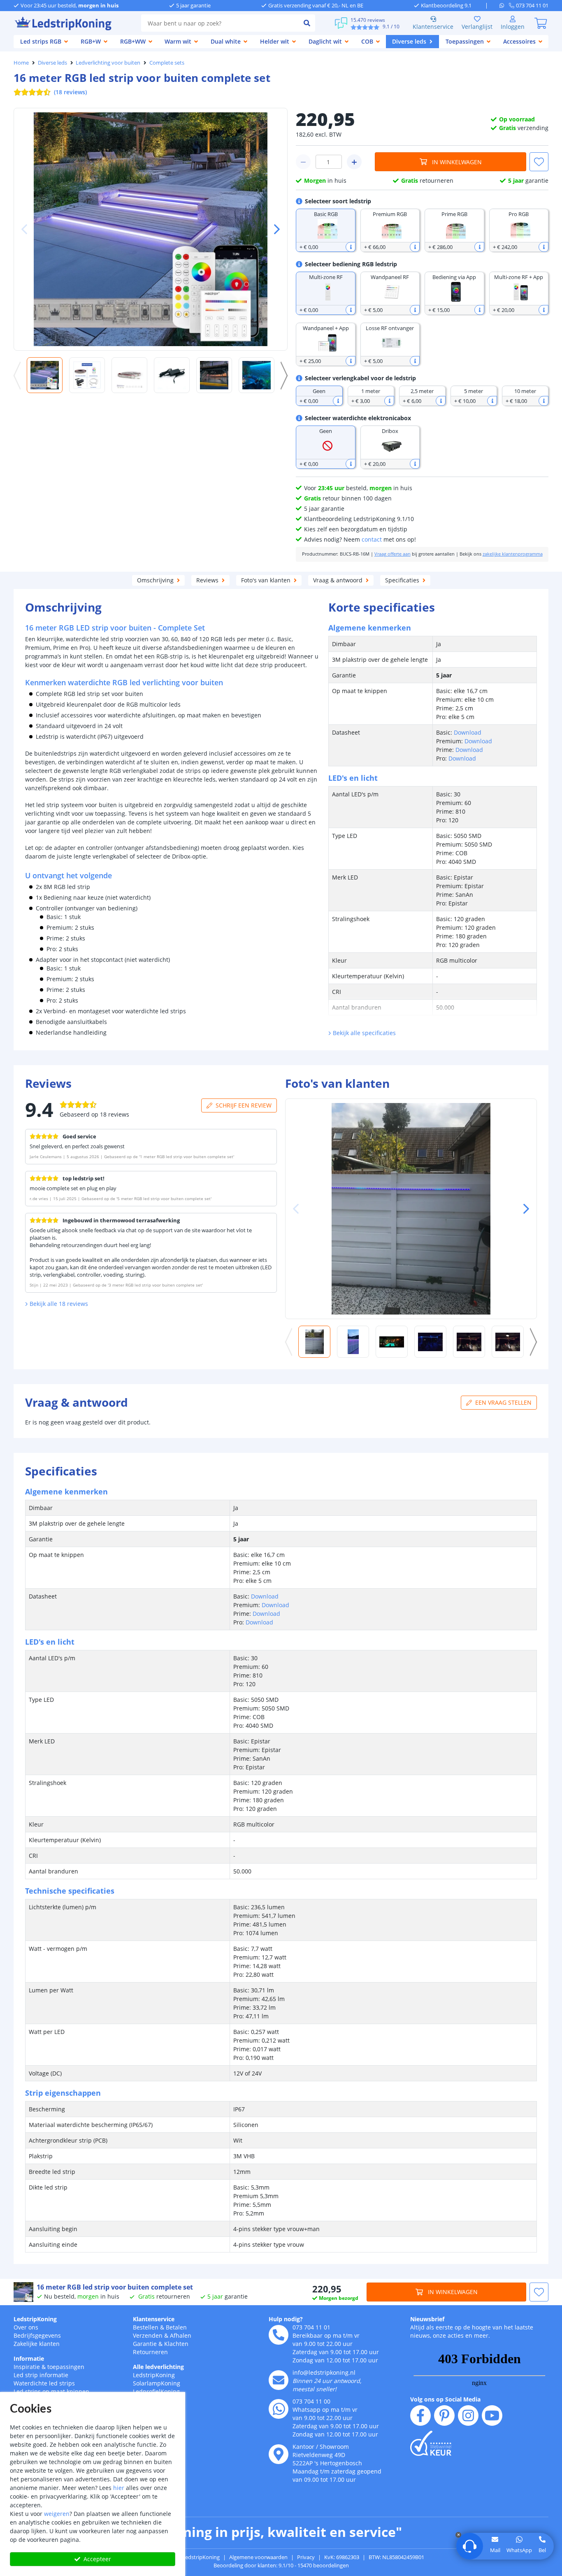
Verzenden (148, 2335)
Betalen (176, 2327)
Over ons (26, 2327)
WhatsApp (519, 2550)
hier (119, 2488)
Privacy (306, 2557)
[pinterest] (444, 2415)
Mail (495, 2550)
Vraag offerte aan (392, 554)
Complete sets (167, 63)
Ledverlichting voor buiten (108, 63)
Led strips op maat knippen (51, 2391)
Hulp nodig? (286, 2319)
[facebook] (420, 2415)
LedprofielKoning (156, 2391)
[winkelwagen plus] (354, 162)
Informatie (29, 2358)
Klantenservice (433, 27)
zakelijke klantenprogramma (513, 554)
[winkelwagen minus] (303, 162)
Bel (542, 2550)
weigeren (57, 2514)
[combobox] (220, 23)
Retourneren (150, 2352)
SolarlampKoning (157, 2383)
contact (372, 539)
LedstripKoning (35, 2319)
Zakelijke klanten (37, 2344)
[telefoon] (279, 2335)
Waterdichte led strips (44, 2383)
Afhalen (181, 2335)
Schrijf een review (244, 1105)
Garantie (145, 2344)
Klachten (176, 2344)
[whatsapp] (504, 5)
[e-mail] (279, 2380)
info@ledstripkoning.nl (324, 2372)
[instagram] (468, 2415)
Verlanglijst (477, 27)
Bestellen (146, 2327)
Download (468, 732)
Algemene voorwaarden (258, 2557)
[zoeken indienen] (307, 23)
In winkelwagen (457, 162)
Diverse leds (52, 63)
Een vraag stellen (503, 1402)
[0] (541, 23)
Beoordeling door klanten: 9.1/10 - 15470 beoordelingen (281, 2565)
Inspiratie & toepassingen (49, 2367)
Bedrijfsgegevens (37, 2335)
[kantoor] (279, 2454)
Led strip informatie (41, 2375)
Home (21, 63)
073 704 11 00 (311, 2401)
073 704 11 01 (311, 2327)
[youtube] (492, 2415)
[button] (274, 229)
